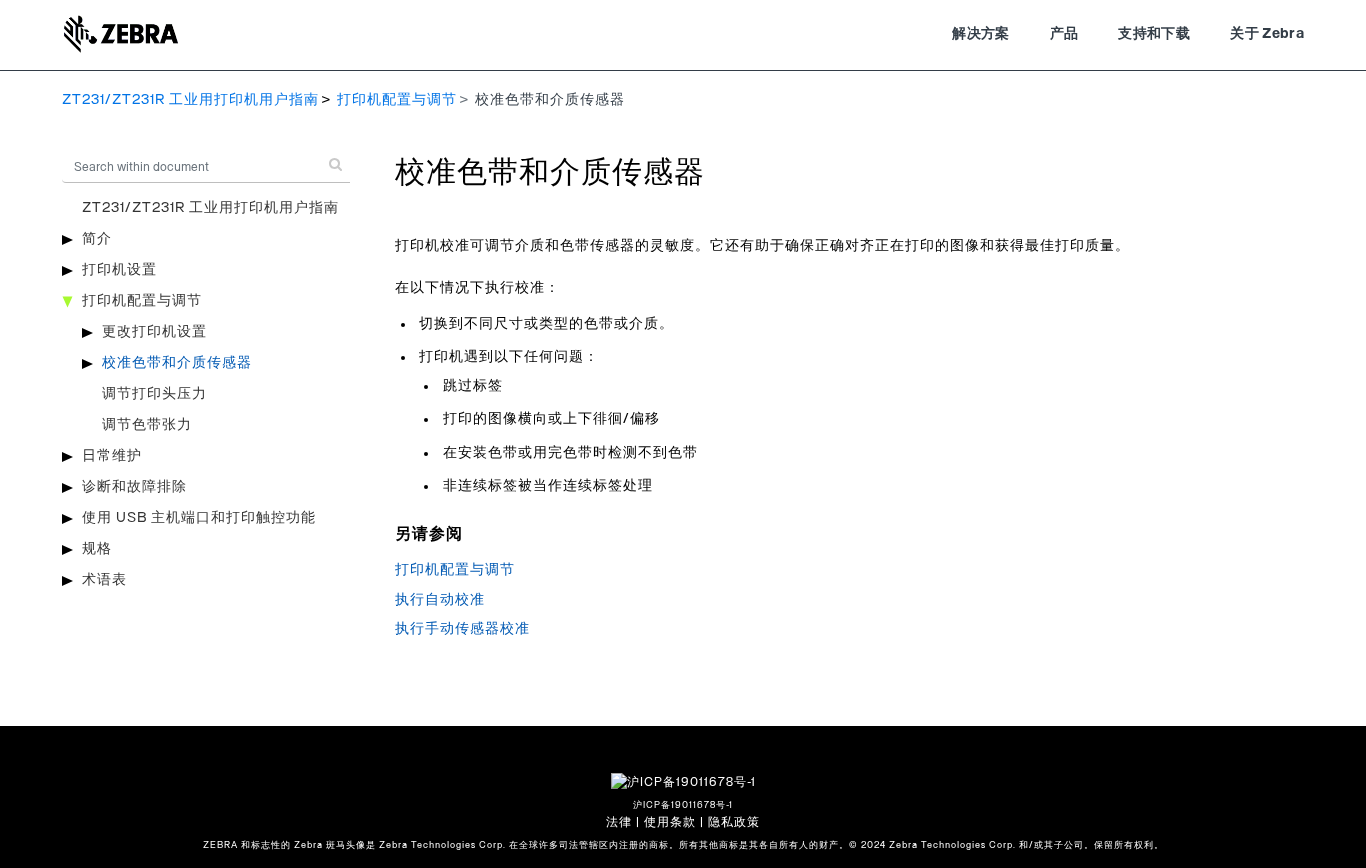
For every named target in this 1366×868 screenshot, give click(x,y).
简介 (97, 239)
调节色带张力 (147, 425)
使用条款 (670, 822)
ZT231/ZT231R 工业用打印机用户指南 (190, 100)
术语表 (104, 580)
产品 (1064, 34)
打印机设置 (119, 270)
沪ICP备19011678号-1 (683, 805)
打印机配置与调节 (397, 100)
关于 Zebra (1267, 34)
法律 (619, 822)
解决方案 (980, 34)
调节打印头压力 (154, 394)
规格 (97, 549)
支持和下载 (1154, 34)
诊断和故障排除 (134, 487)
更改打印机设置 (154, 332)
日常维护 (112, 456)
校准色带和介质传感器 (177, 363)
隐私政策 (734, 822)
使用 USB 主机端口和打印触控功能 (199, 518)
